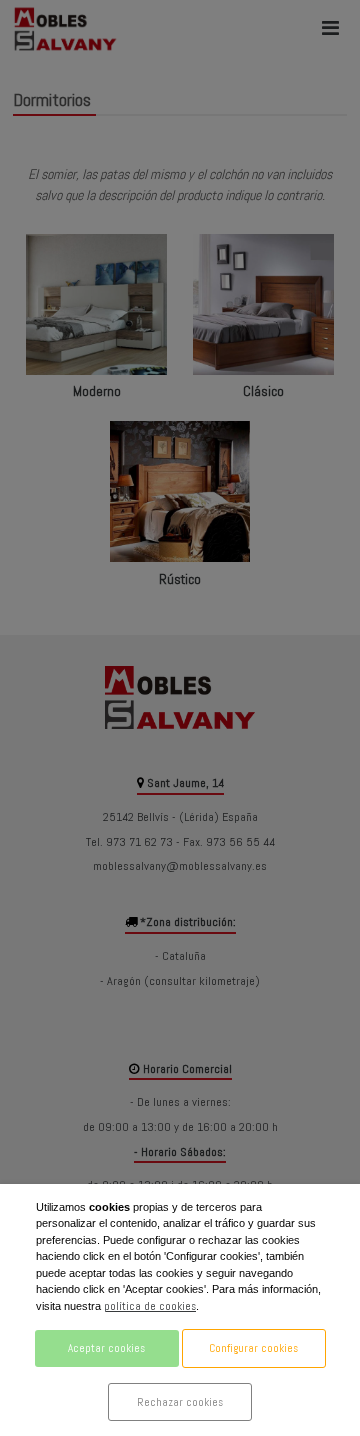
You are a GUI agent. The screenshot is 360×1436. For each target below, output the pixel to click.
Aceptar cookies (106, 1348)
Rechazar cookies (180, 1402)
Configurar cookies (253, 1348)
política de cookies (150, 1306)
